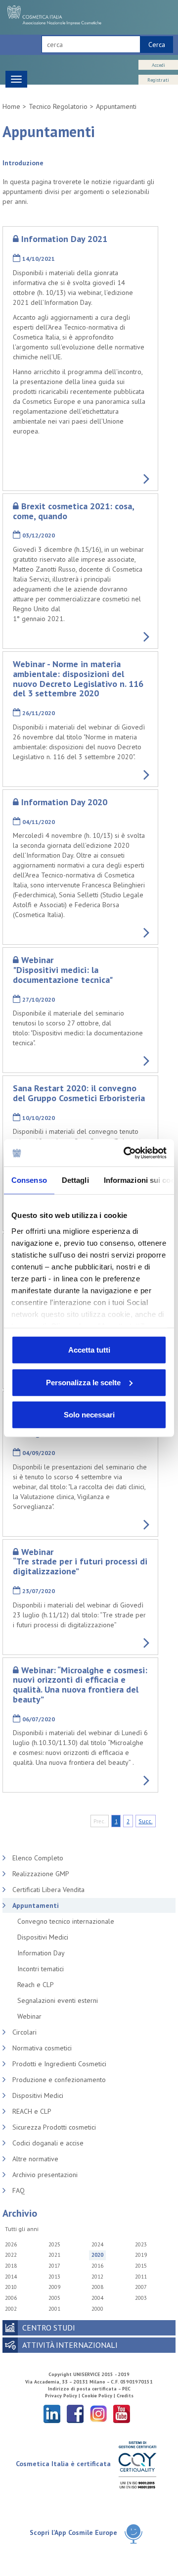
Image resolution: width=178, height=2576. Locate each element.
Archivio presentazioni (45, 2175)
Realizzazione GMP (41, 1874)
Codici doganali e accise (48, 2143)
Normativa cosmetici (42, 2048)
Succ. (145, 1821)
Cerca (157, 45)
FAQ (19, 2190)
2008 (97, 2287)
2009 (54, 2287)
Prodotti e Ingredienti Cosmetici (59, 2064)
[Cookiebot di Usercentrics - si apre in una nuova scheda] (126, 1153)
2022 (11, 2255)
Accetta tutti (89, 1350)
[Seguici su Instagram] (98, 2413)
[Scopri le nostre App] (133, 2533)
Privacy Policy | (63, 2396)
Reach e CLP (36, 1985)
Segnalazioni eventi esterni (58, 2000)
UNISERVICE (87, 2374)
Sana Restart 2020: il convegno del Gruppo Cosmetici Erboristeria (79, 1093)
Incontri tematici (41, 1969)
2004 (97, 2298)
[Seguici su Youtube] (122, 2413)
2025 (54, 2244)
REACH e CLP (32, 2111)
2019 (141, 2255)
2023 (141, 2244)
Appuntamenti (116, 106)
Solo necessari (89, 1415)
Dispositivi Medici (43, 1937)
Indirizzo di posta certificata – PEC (89, 2389)
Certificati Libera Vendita (48, 1890)
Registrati (158, 80)
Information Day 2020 (64, 802)
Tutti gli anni (22, 2229)
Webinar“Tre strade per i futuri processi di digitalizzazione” (80, 1562)
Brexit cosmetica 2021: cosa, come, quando (73, 511)
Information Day (41, 1953)
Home (11, 106)
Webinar (29, 2016)
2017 (54, 2266)
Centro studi (49, 2328)
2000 (97, 2309)
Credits (125, 2396)
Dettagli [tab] (75, 1180)
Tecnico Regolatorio (58, 106)
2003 (141, 2298)
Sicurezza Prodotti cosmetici (54, 2127)
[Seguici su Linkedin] (52, 2413)
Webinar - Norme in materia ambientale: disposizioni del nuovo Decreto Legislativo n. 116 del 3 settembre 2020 (78, 679)
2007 (141, 2287)
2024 (97, 2244)
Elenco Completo (38, 1858)
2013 (54, 2277)
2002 (11, 2309)
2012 (97, 2277)
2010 (11, 2287)
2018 (11, 2266)
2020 (97, 2255)
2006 (11, 2298)
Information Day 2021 (64, 239)
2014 (11, 2277)
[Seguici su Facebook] (75, 2413)
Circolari (24, 2032)
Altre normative (35, 2159)
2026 (11, 2244)
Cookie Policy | (99, 2396)
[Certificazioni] (137, 2464)
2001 (54, 2309)
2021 (54, 2255)
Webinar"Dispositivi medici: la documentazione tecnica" (63, 970)
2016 (97, 2266)
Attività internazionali (70, 2345)
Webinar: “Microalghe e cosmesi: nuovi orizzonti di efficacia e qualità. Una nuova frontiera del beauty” (80, 1685)
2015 (141, 2266)
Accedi (158, 65)
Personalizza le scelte (83, 1382)
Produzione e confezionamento (59, 2080)
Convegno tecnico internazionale (66, 1921)
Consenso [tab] (29, 1180)
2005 (54, 2298)
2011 (141, 2277)
